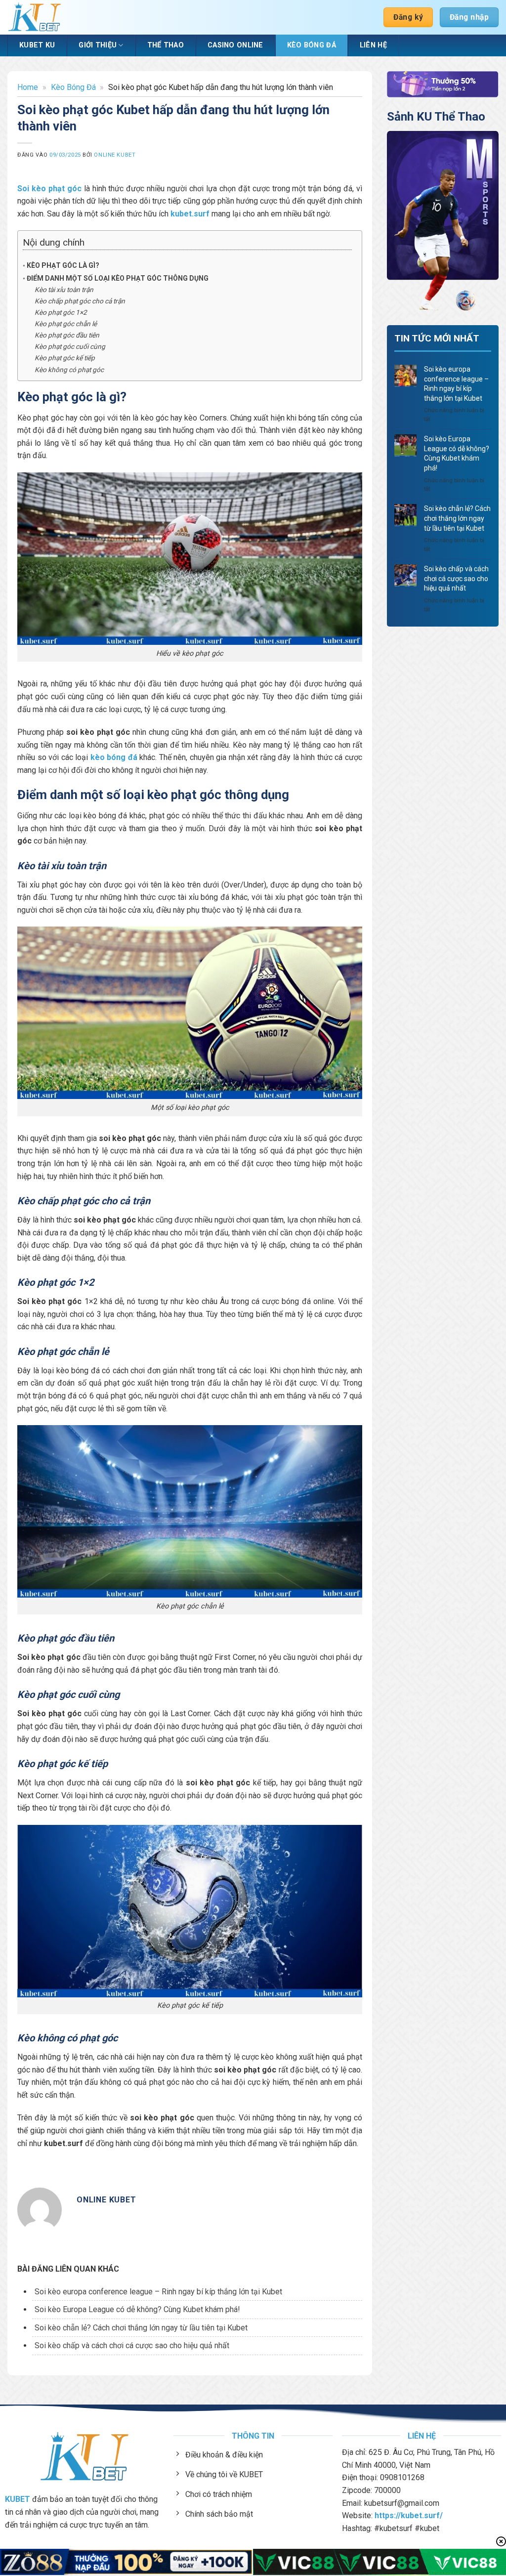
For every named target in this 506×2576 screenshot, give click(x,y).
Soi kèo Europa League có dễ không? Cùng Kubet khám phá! (137, 2309)
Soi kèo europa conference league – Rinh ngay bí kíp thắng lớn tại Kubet (158, 2292)
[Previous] (401, 222)
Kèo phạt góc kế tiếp (65, 358)
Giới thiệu (98, 45)
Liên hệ (373, 45)
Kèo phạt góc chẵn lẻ (66, 324)
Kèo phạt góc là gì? (63, 265)
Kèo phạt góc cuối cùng (70, 346)
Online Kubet (115, 155)
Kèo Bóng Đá (312, 45)
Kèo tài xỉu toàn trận (64, 290)
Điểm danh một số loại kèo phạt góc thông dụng (118, 278)
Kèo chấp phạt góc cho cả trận (80, 301)
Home (28, 87)
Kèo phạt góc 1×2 (61, 312)
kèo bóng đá (114, 757)
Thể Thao (166, 45)
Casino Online (235, 45)
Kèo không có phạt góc (69, 370)
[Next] (485, 222)
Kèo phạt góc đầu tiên (67, 335)
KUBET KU (37, 45)
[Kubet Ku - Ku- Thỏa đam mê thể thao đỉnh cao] (35, 18)
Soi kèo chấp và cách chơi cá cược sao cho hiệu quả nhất (132, 2345)
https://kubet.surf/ (409, 2515)
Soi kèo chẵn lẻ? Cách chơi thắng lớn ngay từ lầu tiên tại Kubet (141, 2328)
